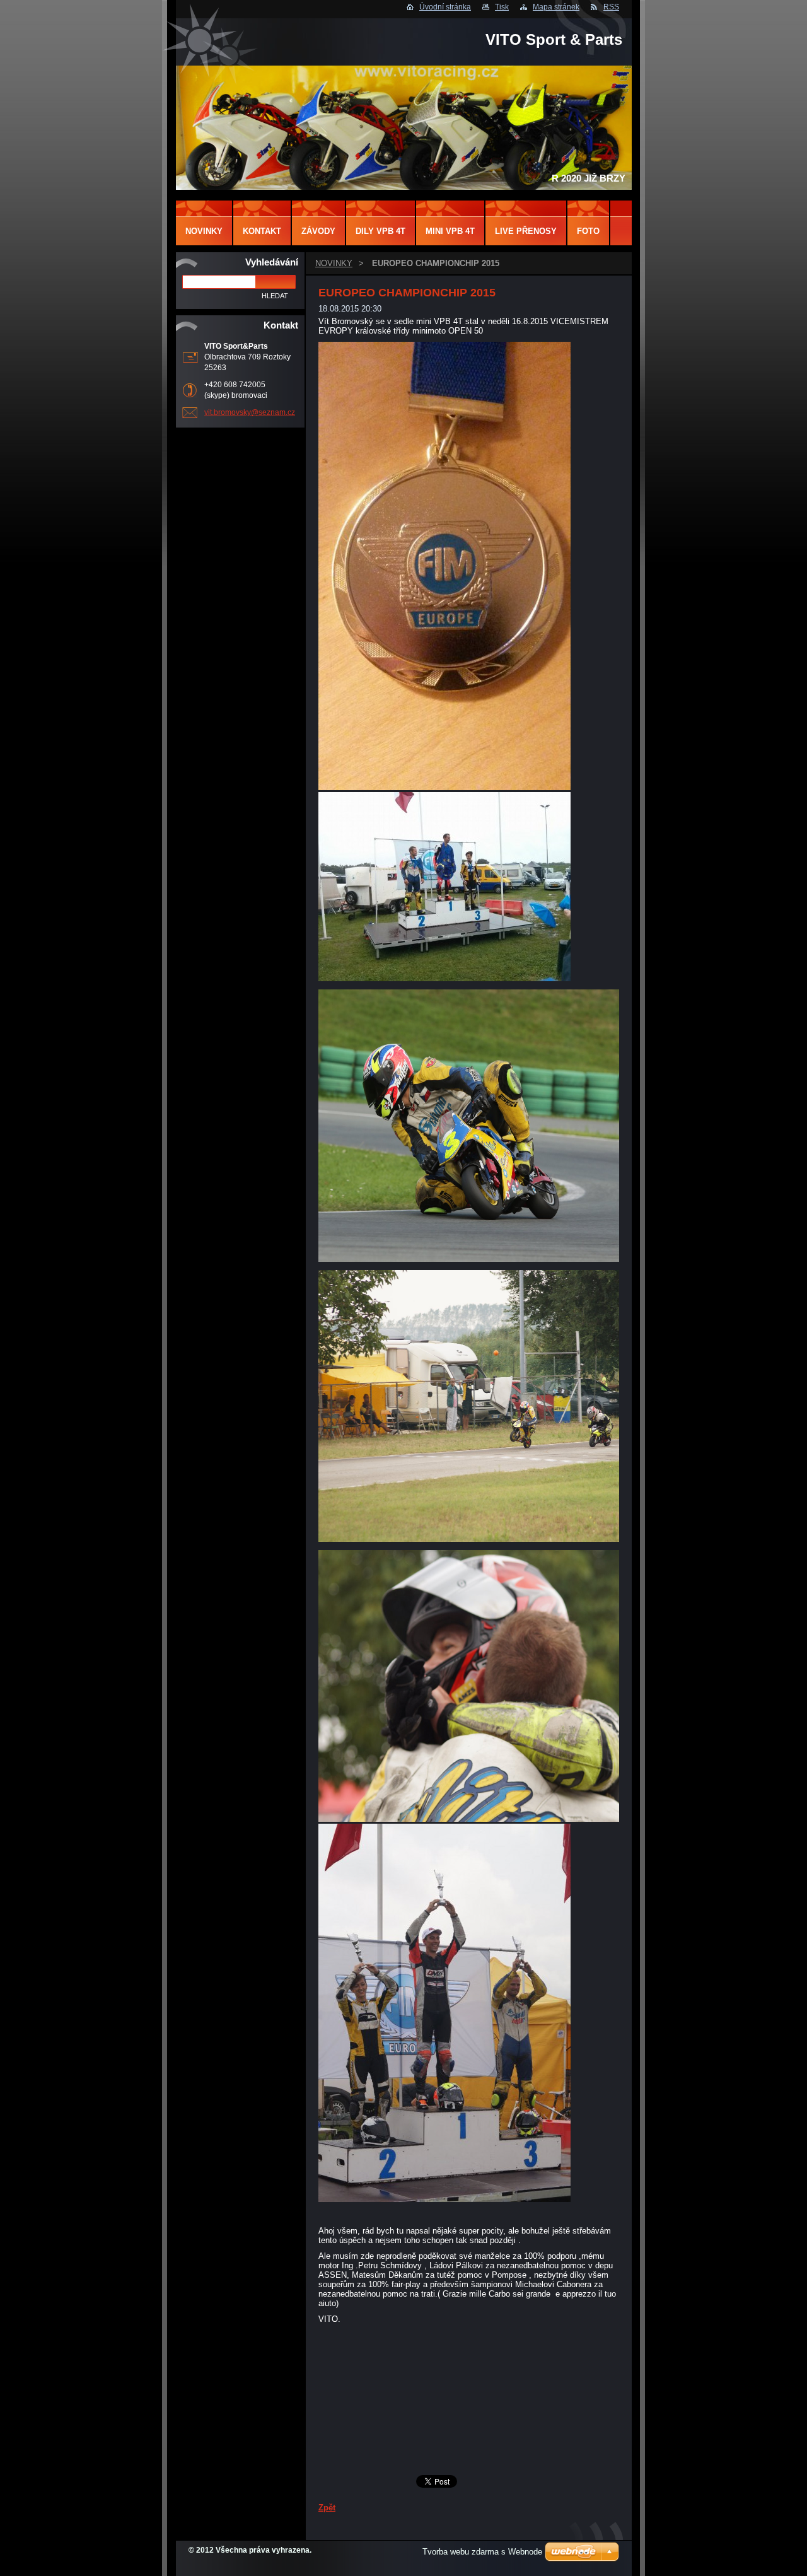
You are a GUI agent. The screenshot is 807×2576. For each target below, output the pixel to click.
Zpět (327, 2508)
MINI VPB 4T (450, 231)
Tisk (502, 7)
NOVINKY (334, 263)
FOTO (588, 231)
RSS (611, 7)
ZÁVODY (318, 231)
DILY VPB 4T (380, 231)
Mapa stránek (556, 7)
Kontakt (262, 231)
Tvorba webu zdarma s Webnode (482, 2552)
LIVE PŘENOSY (526, 231)
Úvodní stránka (445, 7)
